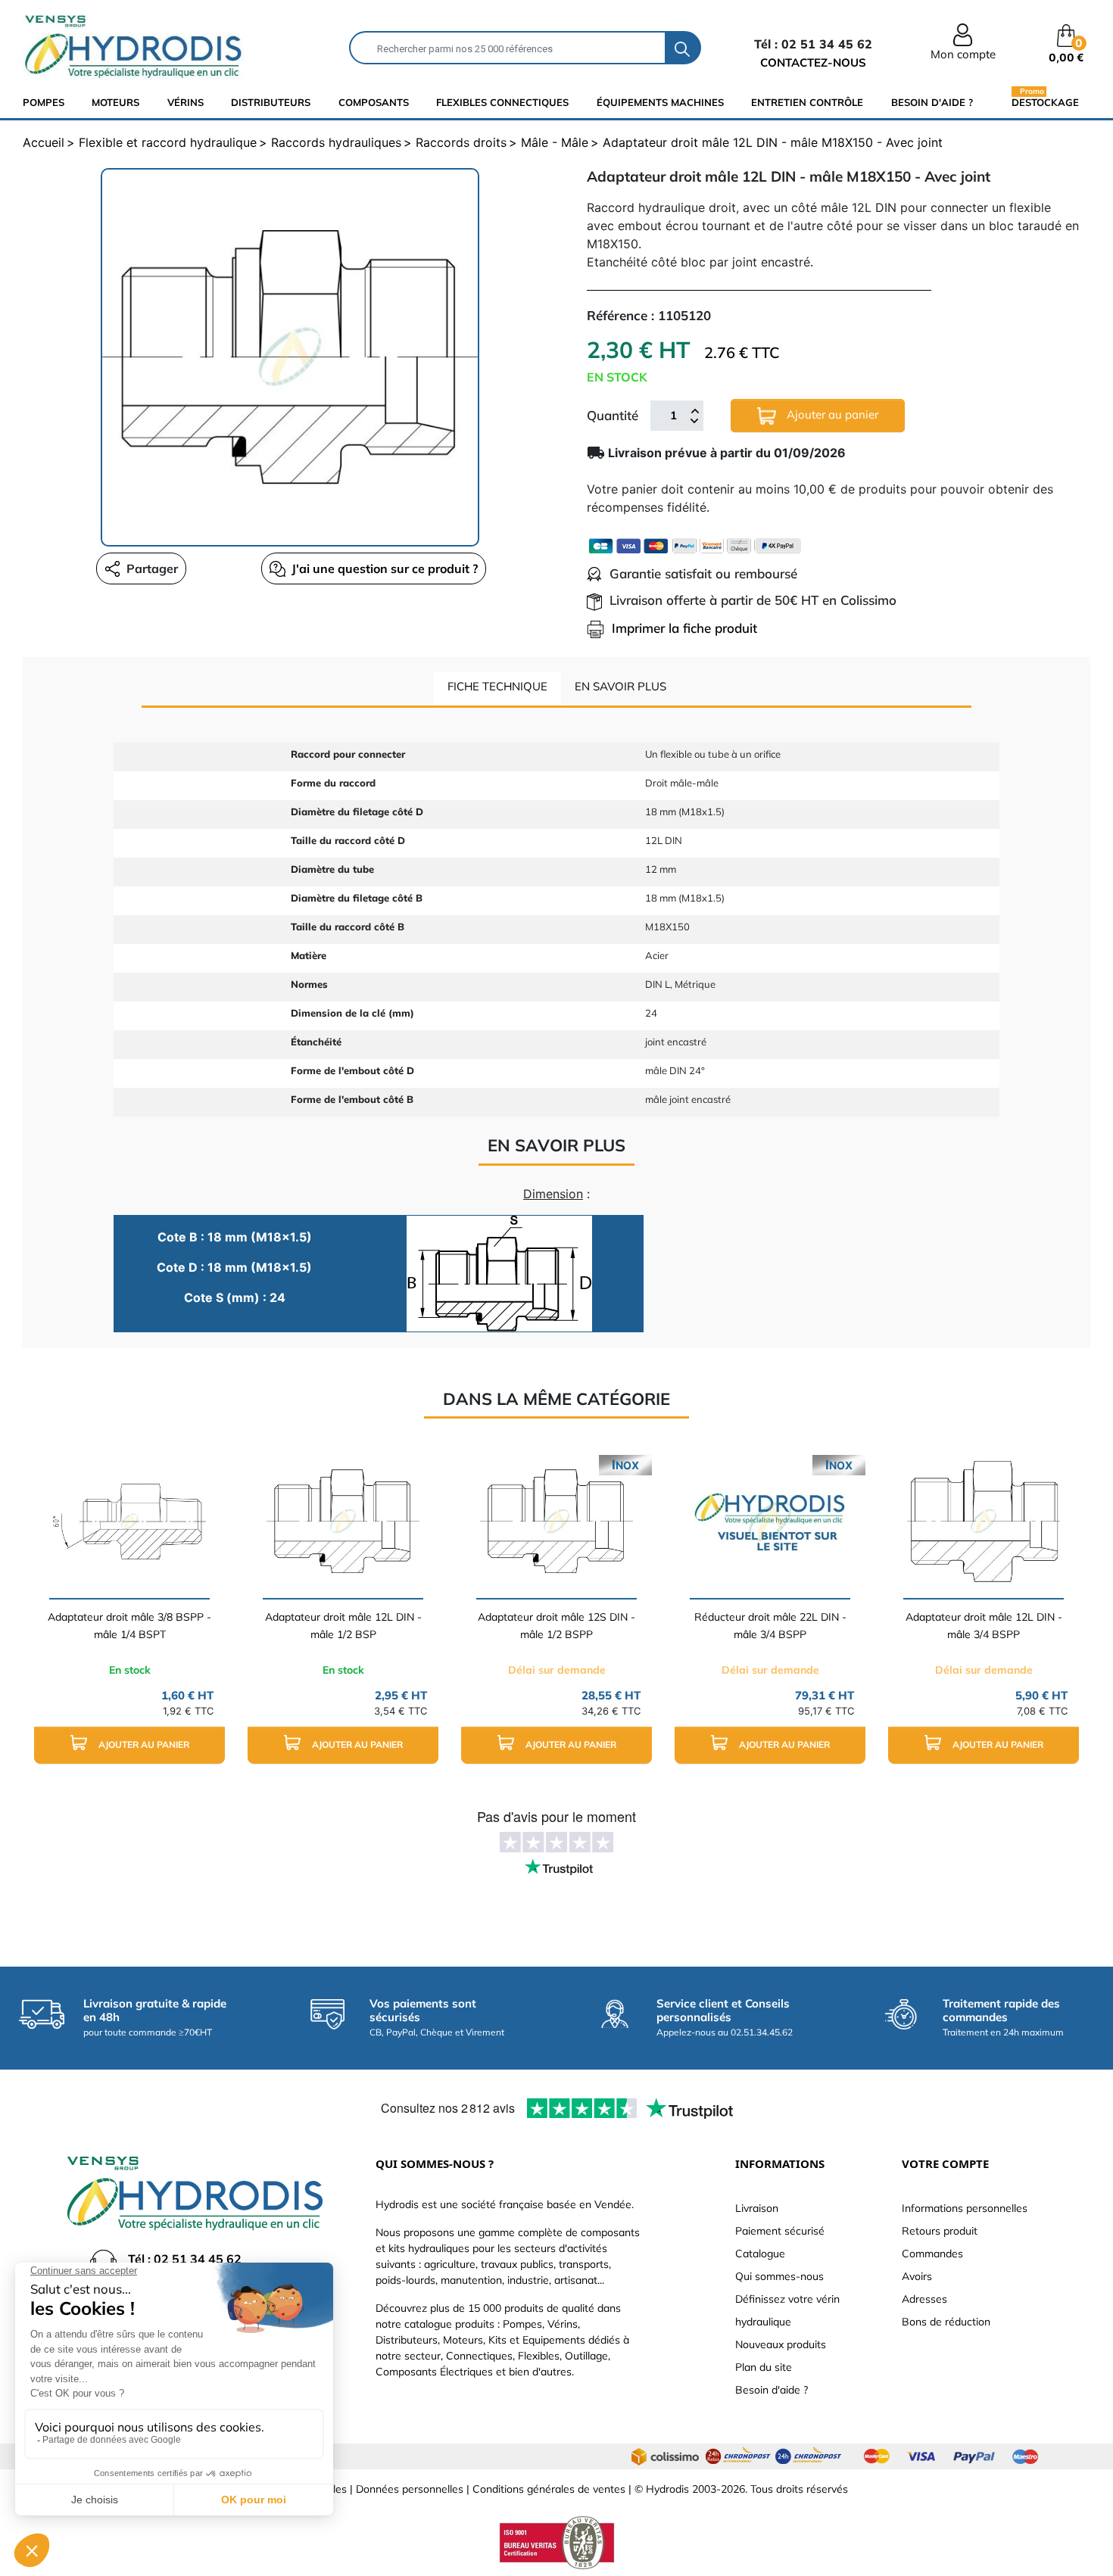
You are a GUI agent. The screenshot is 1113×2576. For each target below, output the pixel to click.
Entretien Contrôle (807, 102)
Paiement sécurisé (780, 2231)
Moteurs (115, 102)
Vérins (185, 102)
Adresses (924, 2299)
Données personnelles (410, 2489)
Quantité (613, 415)
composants (374, 102)
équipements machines (660, 102)
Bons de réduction (946, 2322)
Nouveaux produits (781, 2344)
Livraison (757, 2208)
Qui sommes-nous (779, 2276)
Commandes (932, 2254)
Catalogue (760, 2254)
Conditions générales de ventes (549, 2489)
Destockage (1045, 102)
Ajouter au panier (831, 414)
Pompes (44, 102)
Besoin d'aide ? (932, 102)
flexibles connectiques (502, 102)
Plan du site (764, 2367)
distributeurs (271, 102)
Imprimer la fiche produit (684, 628)
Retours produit (940, 2231)
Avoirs (917, 2276)
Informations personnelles (965, 2208)
